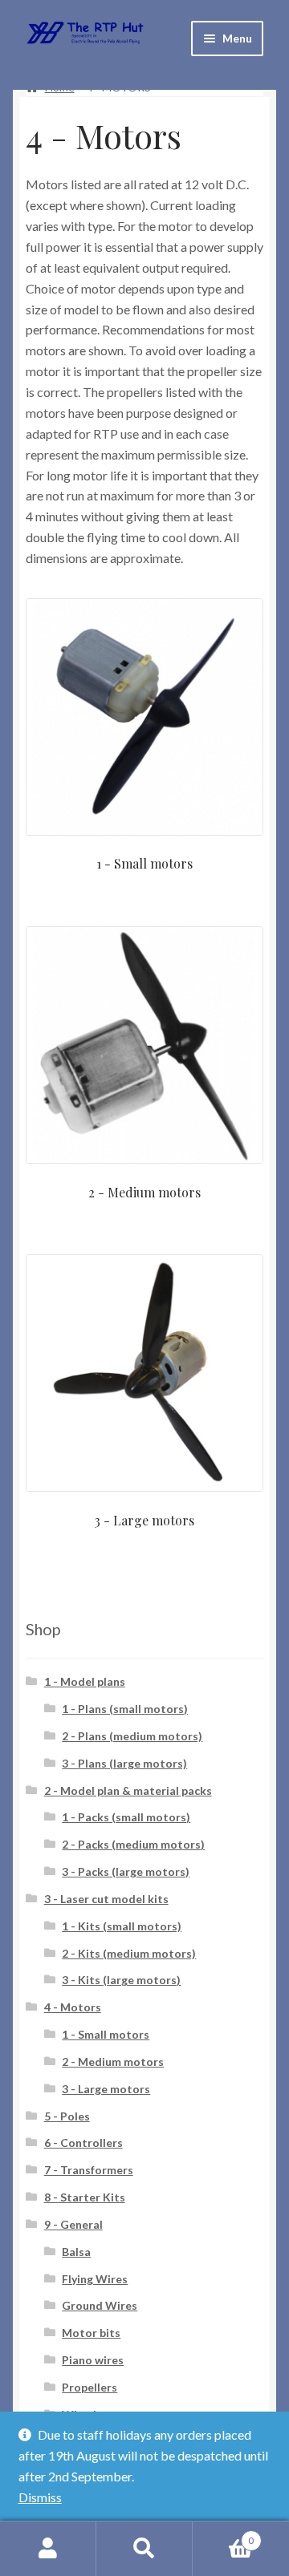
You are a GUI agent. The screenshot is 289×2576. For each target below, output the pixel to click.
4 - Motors (73, 2007)
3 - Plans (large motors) (124, 1763)
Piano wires (93, 2360)
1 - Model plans (85, 1681)
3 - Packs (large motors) (126, 1871)
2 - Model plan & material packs (128, 1790)
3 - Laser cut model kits (106, 1899)
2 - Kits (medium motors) (129, 1953)
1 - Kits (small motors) (122, 1926)
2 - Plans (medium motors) (132, 1736)
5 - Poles (67, 2116)
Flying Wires (95, 2279)
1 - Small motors (106, 2034)
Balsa (76, 2252)
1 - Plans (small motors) (125, 1709)
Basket (223, 2535)
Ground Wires (100, 2305)
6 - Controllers (83, 2143)
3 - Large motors (106, 2089)
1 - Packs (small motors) (126, 1817)
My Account (48, 2549)
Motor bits (91, 2333)
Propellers (90, 2387)
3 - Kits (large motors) (121, 1980)
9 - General (73, 2224)
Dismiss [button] (40, 2497)
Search (144, 2549)
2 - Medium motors (113, 2062)
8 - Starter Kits (85, 2197)
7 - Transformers (89, 2170)
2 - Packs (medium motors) (133, 1844)
